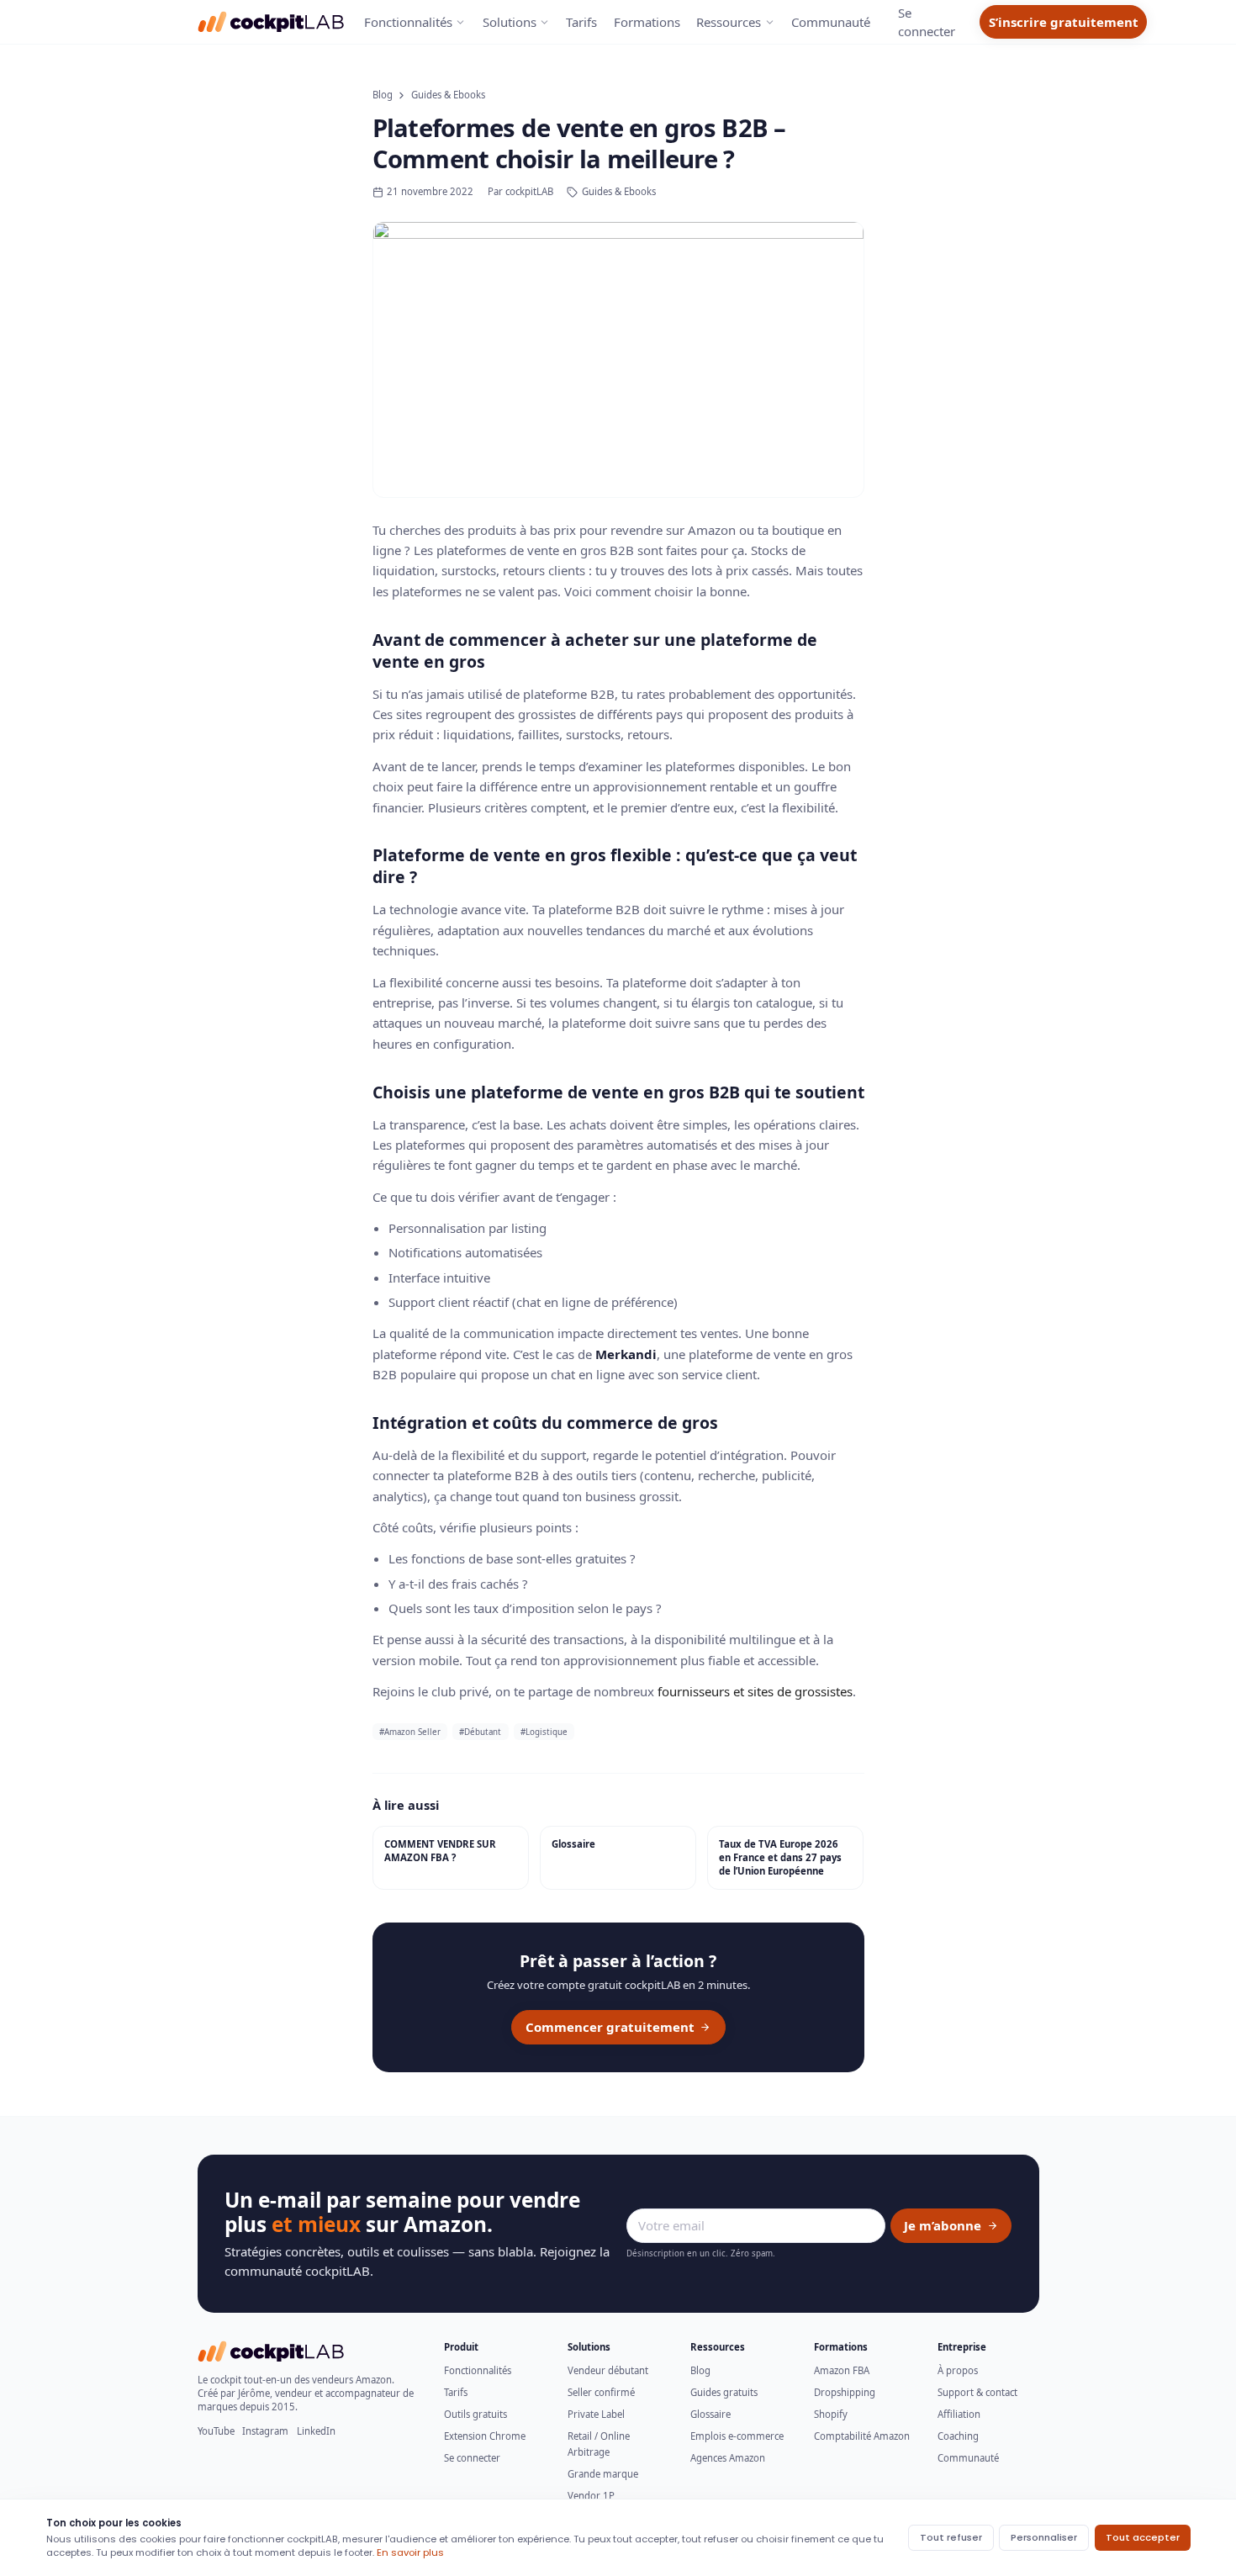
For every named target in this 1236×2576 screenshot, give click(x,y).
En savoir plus (410, 2552)
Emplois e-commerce (737, 2436)
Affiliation (959, 2414)
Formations (647, 22)
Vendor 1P (591, 2496)
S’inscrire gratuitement (1064, 22)
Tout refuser (951, 2537)
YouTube (216, 2431)
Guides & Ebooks (448, 95)
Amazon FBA (842, 2370)
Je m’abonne (943, 2225)
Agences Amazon (728, 2458)
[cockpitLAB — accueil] (272, 22)
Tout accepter (1143, 2537)
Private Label (596, 2414)
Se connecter (472, 2458)
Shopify (831, 2414)
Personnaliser (1044, 2537)
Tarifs (581, 22)
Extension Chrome (485, 2436)
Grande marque (603, 2474)
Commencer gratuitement (610, 2027)
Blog (383, 95)
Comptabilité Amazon (862, 2436)
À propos (958, 2370)
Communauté (831, 22)
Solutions (510, 22)
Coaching (958, 2436)
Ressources (729, 22)
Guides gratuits (724, 2392)
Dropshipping (845, 2392)
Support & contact (977, 2392)
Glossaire (710, 2414)
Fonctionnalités (408, 22)
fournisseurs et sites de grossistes (755, 1691)
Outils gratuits (475, 2414)
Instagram (265, 2431)
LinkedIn (316, 2431)
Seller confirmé (601, 2392)
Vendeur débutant (608, 2370)
